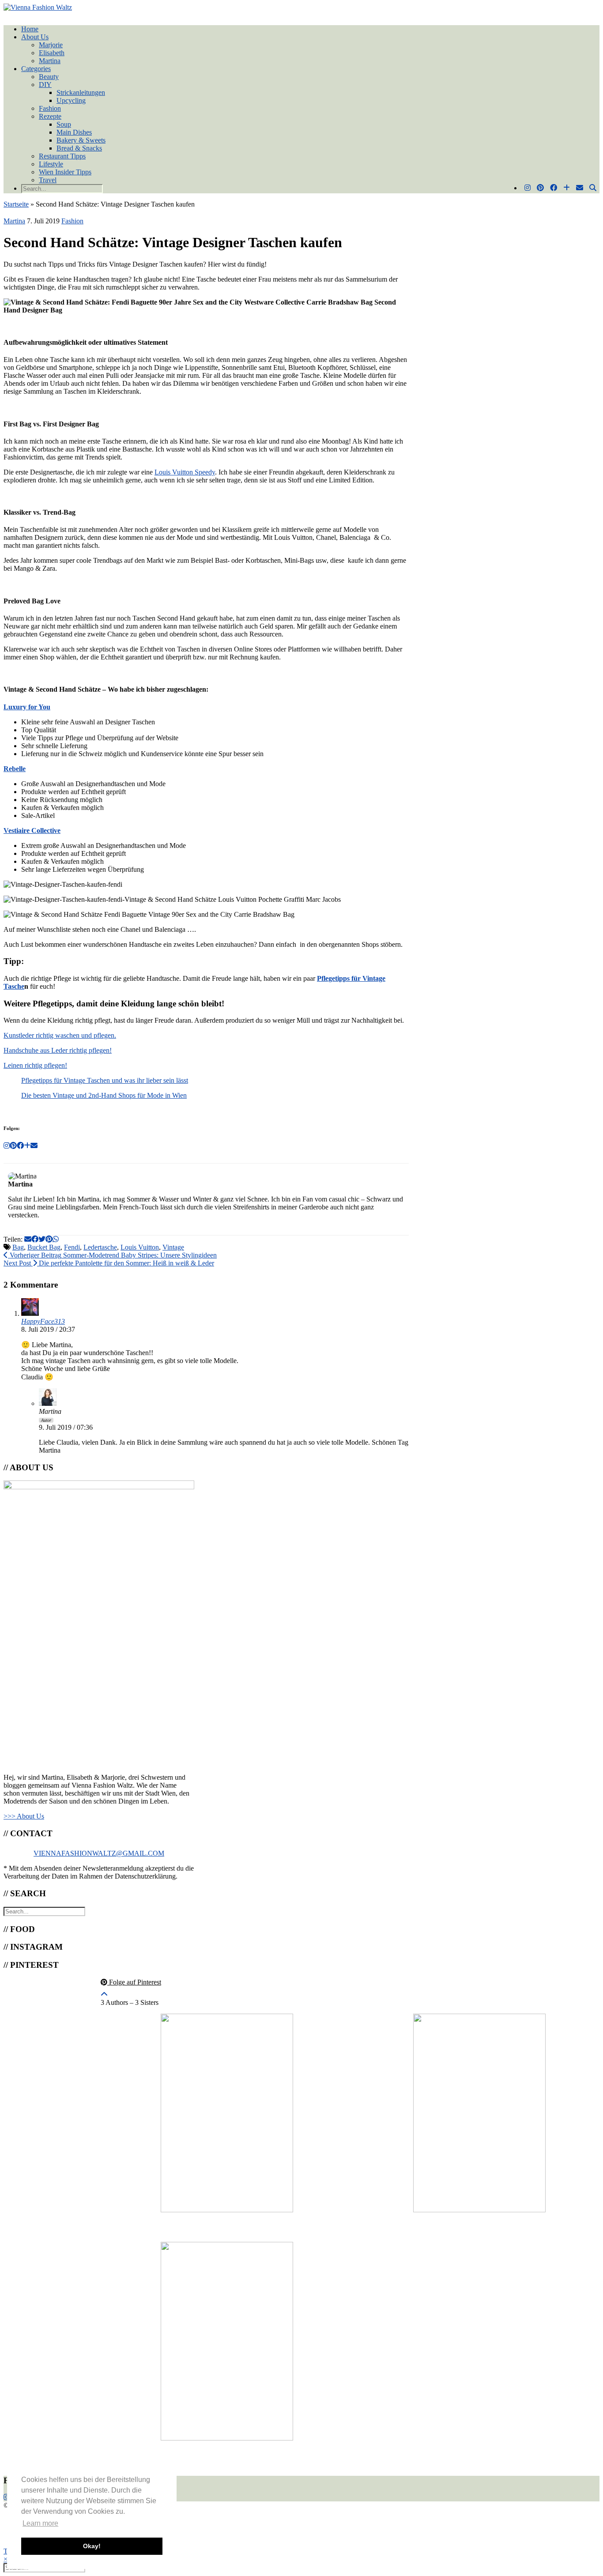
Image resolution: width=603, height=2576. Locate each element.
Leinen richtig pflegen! (35, 1065)
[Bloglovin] (567, 188)
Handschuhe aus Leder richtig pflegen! (58, 1050)
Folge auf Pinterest (134, 1982)
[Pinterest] (540, 188)
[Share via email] (28, 1239)
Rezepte (50, 116)
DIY (45, 85)
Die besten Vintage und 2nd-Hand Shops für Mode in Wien (104, 1095)
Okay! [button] (92, 2546)
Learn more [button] (40, 2523)
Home (30, 29)
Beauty (49, 77)
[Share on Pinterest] (49, 1239)
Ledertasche (100, 1247)
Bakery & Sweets (81, 140)
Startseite (16, 204)
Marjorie (51, 45)
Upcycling (71, 100)
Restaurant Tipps (62, 156)
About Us (35, 37)
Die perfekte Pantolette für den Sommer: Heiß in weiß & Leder (109, 1263)
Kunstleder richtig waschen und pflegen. (60, 1035)
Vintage (173, 1247)
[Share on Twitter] (42, 1239)
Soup (64, 124)
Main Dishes (74, 132)
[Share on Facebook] (35, 1239)
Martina (50, 61)
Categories (36, 69)
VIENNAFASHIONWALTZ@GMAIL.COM (99, 1853)
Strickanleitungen (81, 92)
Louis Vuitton (140, 1247)
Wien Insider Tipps (65, 172)
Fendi (72, 1247)
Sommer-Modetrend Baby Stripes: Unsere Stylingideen (112, 1255)
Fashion (50, 108)
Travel (48, 180)
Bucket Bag (44, 1247)
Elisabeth (52, 53)
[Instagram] (528, 188)
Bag (18, 1247)
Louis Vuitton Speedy (185, 472)
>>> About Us (24, 1816)
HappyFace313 (43, 1321)
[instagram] (7, 2497)
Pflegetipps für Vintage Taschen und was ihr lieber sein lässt (105, 1080)
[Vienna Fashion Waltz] (38, 7)
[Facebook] (554, 188)
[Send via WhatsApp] (56, 1239)
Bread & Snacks (79, 148)
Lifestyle (51, 164)
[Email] (580, 188)
